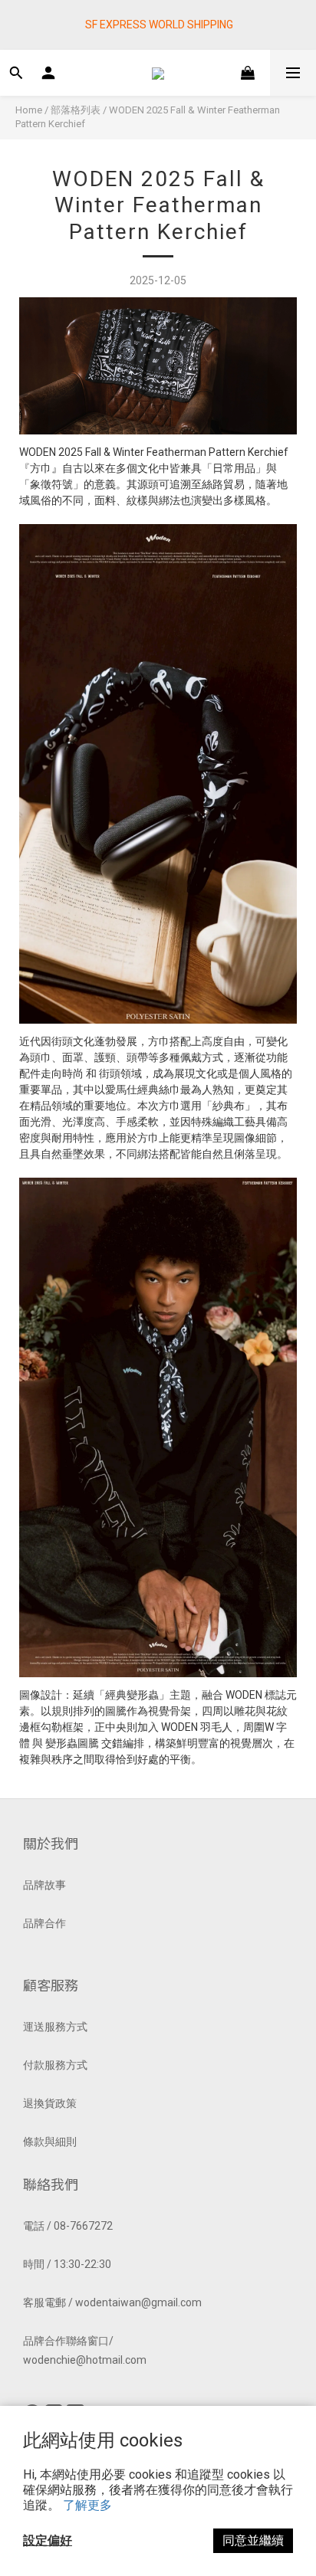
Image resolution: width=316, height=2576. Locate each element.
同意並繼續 (253, 2540)
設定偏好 (48, 2540)
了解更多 (87, 2505)
